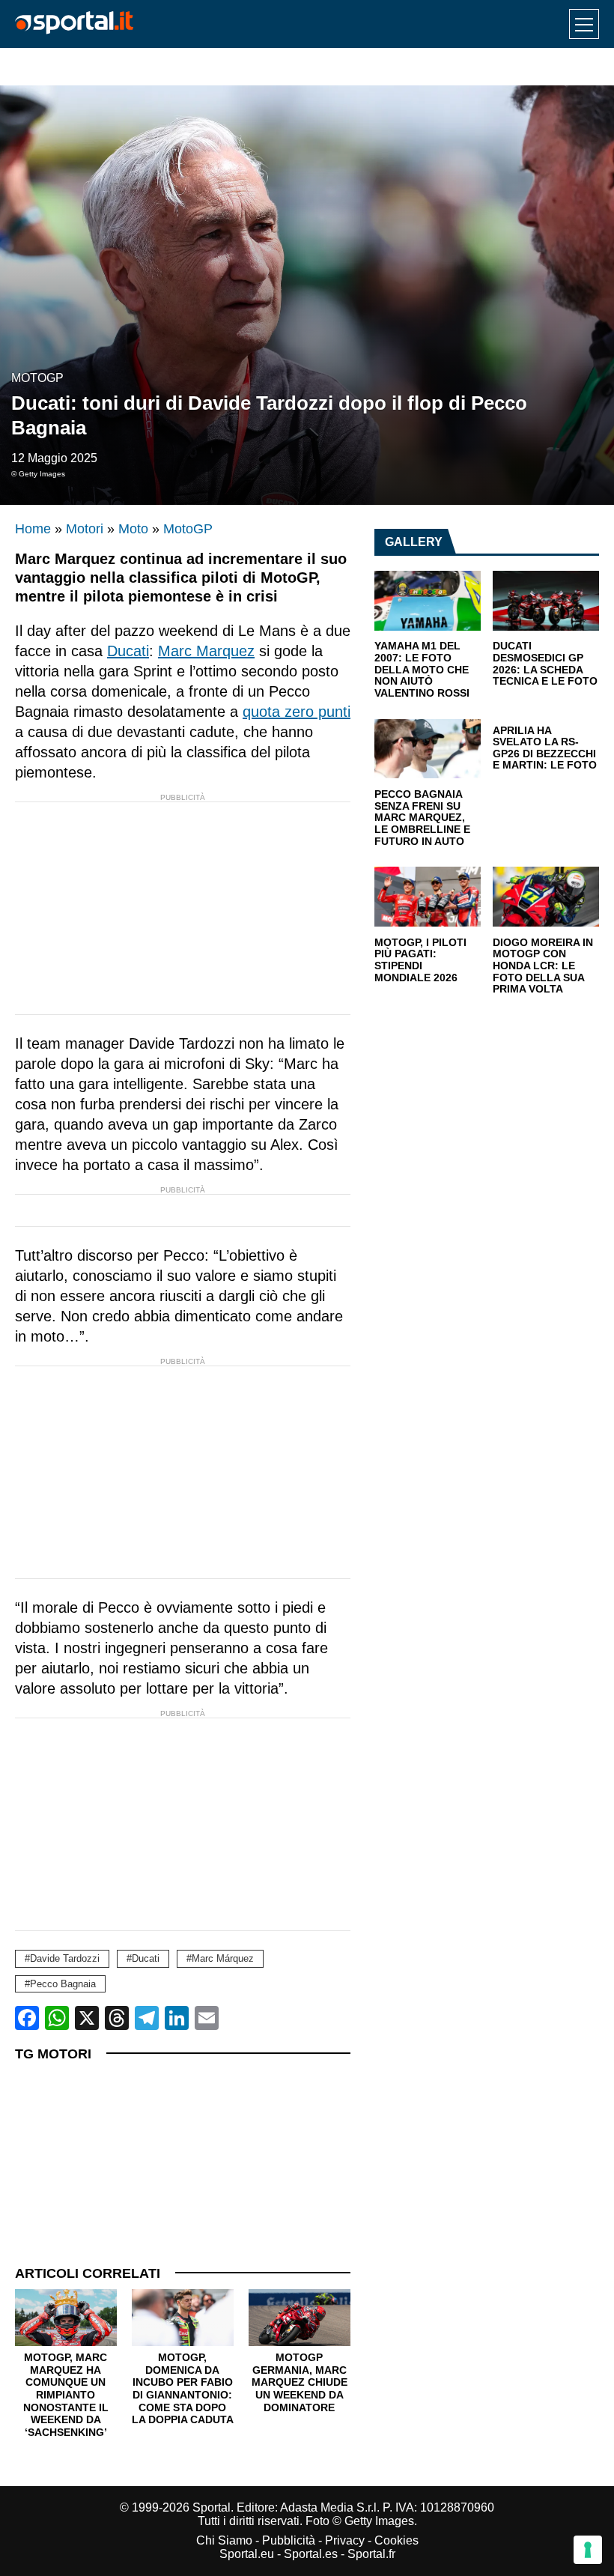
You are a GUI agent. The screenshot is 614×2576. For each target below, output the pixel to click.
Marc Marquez (206, 651)
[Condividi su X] (87, 2018)
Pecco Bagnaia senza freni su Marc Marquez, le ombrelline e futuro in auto (422, 818)
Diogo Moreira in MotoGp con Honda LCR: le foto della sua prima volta (543, 966)
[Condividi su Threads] (117, 2018)
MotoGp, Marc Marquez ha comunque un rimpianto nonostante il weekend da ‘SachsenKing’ (66, 2394)
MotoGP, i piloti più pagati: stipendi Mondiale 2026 (420, 960)
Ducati (128, 651)
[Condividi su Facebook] (27, 2018)
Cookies (396, 2540)
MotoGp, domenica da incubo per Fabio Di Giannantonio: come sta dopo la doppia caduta (183, 2388)
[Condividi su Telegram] (147, 2018)
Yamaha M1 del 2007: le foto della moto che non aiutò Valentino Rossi (422, 670)
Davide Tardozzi (65, 1958)
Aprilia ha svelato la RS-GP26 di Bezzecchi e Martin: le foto (545, 748)
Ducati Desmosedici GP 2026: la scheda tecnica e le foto (545, 664)
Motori (85, 529)
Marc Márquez (223, 1958)
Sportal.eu (247, 2554)
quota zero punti (297, 712)
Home (33, 529)
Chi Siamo (224, 2540)
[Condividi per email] (207, 2018)
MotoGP (37, 378)
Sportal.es (311, 2554)
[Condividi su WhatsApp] (57, 2018)
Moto (133, 529)
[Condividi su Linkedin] (177, 2018)
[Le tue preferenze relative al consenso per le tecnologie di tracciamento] (588, 2550)
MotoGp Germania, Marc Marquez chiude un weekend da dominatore (300, 2382)
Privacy (345, 2540)
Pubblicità (289, 2540)
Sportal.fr (371, 2554)
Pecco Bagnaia (63, 1984)
